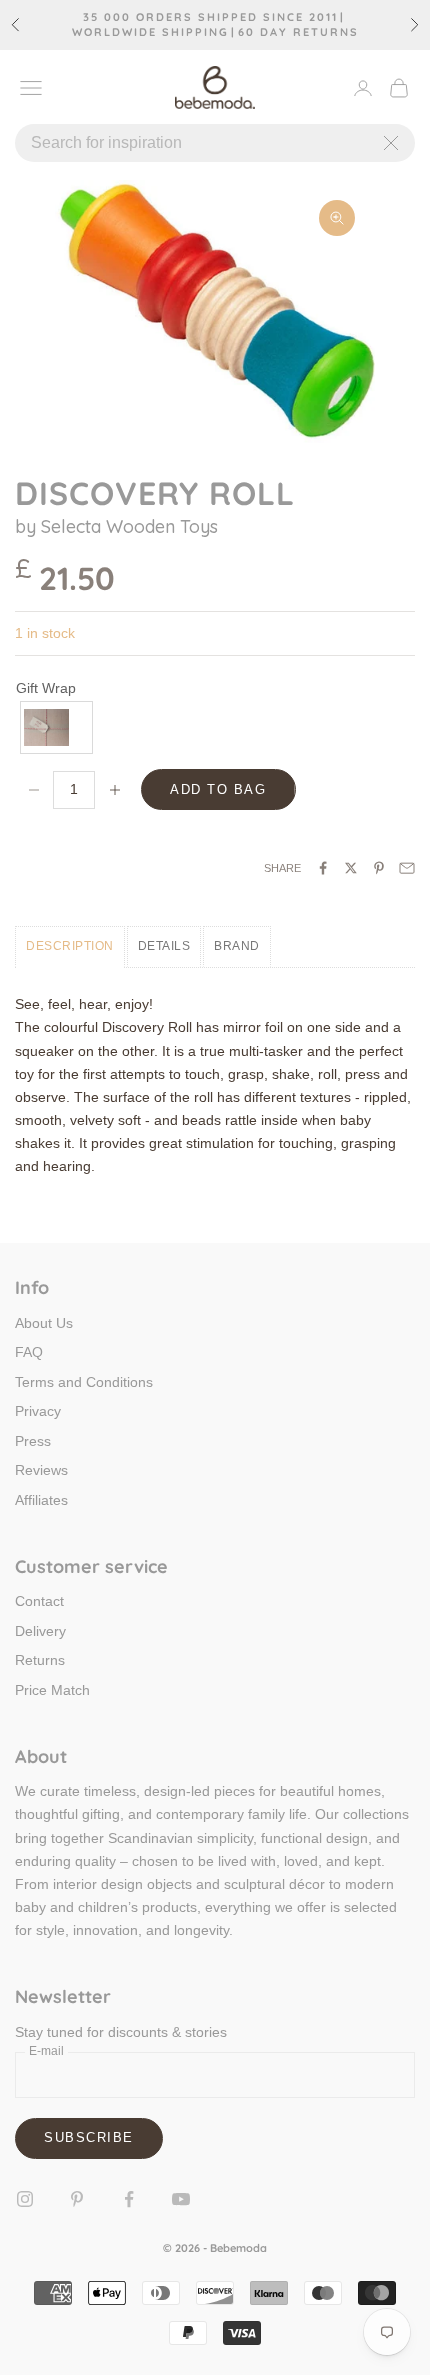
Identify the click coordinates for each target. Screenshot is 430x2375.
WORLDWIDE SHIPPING (150, 32)
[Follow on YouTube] (181, 2199)
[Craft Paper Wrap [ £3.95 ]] (57, 727)
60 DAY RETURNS (298, 32)
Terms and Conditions (84, 1382)
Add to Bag (218, 789)
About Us (44, 1323)
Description (70, 946)
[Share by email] (407, 868)
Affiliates (41, 1500)
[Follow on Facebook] (129, 2199)
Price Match (52, 1690)
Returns (40, 1660)
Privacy (38, 1411)
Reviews (41, 1470)
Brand (237, 946)
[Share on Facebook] (323, 868)
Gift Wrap (46, 688)
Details (164, 946)
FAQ (29, 1352)
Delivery (40, 1631)
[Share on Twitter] (351, 868)
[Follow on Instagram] (25, 2199)
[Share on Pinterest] (379, 868)
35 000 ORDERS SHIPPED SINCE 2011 (210, 17)
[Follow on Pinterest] (77, 2199)
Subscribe (89, 2137)
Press (33, 1441)
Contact (39, 1601)
